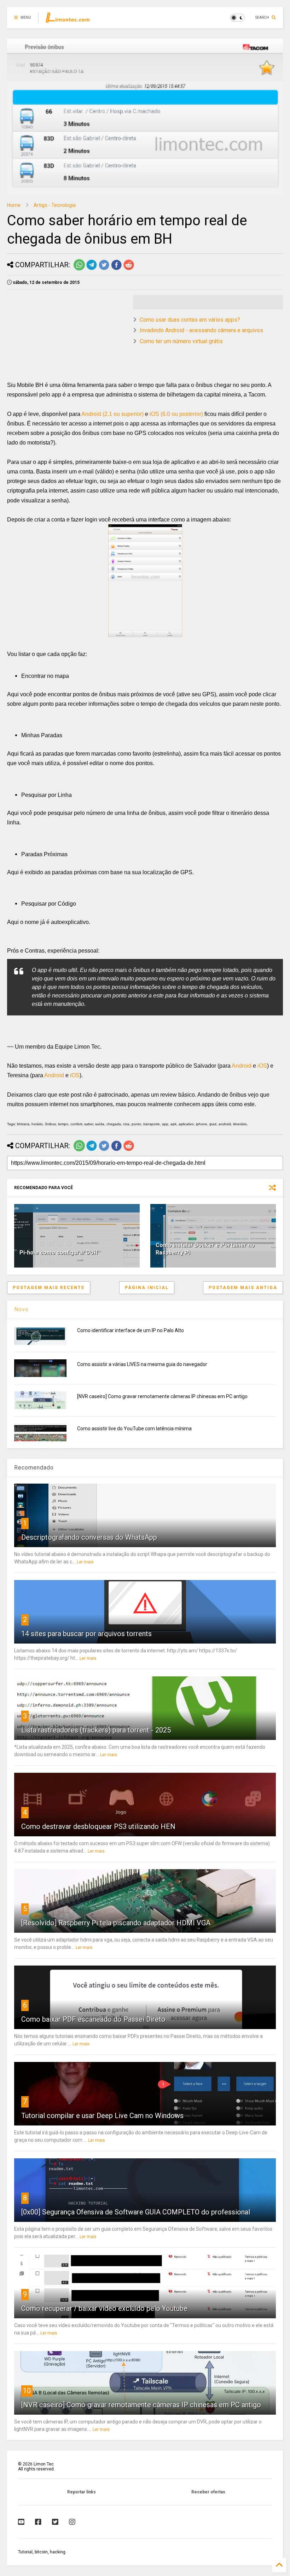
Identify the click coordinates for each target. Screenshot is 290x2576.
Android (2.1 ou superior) (112, 414)
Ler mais (85, 1562)
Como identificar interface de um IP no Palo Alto (130, 1330)
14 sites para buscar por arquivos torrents (86, 1634)
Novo (21, 1309)
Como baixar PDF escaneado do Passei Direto (93, 2019)
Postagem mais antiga (243, 1288)
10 (27, 2391)
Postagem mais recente (49, 1288)
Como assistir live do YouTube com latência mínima (134, 1429)
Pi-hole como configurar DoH (59, 1253)
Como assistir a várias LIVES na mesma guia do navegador (142, 1364)
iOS (262, 1066)
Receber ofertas (208, 2492)
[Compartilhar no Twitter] (104, 269)
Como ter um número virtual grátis (181, 341)
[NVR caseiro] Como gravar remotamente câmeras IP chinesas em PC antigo (162, 1396)
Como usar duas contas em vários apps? (190, 320)
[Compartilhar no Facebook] (116, 269)
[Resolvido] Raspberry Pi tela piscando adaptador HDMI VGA (116, 1923)
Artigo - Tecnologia (55, 205)
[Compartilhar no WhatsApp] (79, 269)
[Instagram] (72, 2522)
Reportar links (82, 2492)
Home (14, 205)
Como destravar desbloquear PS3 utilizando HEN (98, 1826)
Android (242, 1066)
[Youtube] (21, 2522)
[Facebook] (38, 2522)
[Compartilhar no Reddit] (129, 269)
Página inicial (147, 1288)
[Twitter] (55, 2522)
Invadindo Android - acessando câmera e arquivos (201, 330)
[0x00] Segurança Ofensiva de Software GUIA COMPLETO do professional (136, 2212)
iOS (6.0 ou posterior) (176, 414)
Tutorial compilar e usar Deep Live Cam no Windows (102, 2116)
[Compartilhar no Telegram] (92, 269)
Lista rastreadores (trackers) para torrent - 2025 (96, 1730)
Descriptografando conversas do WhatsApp (89, 1537)
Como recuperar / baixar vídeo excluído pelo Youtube (104, 2308)
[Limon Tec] (68, 20)
